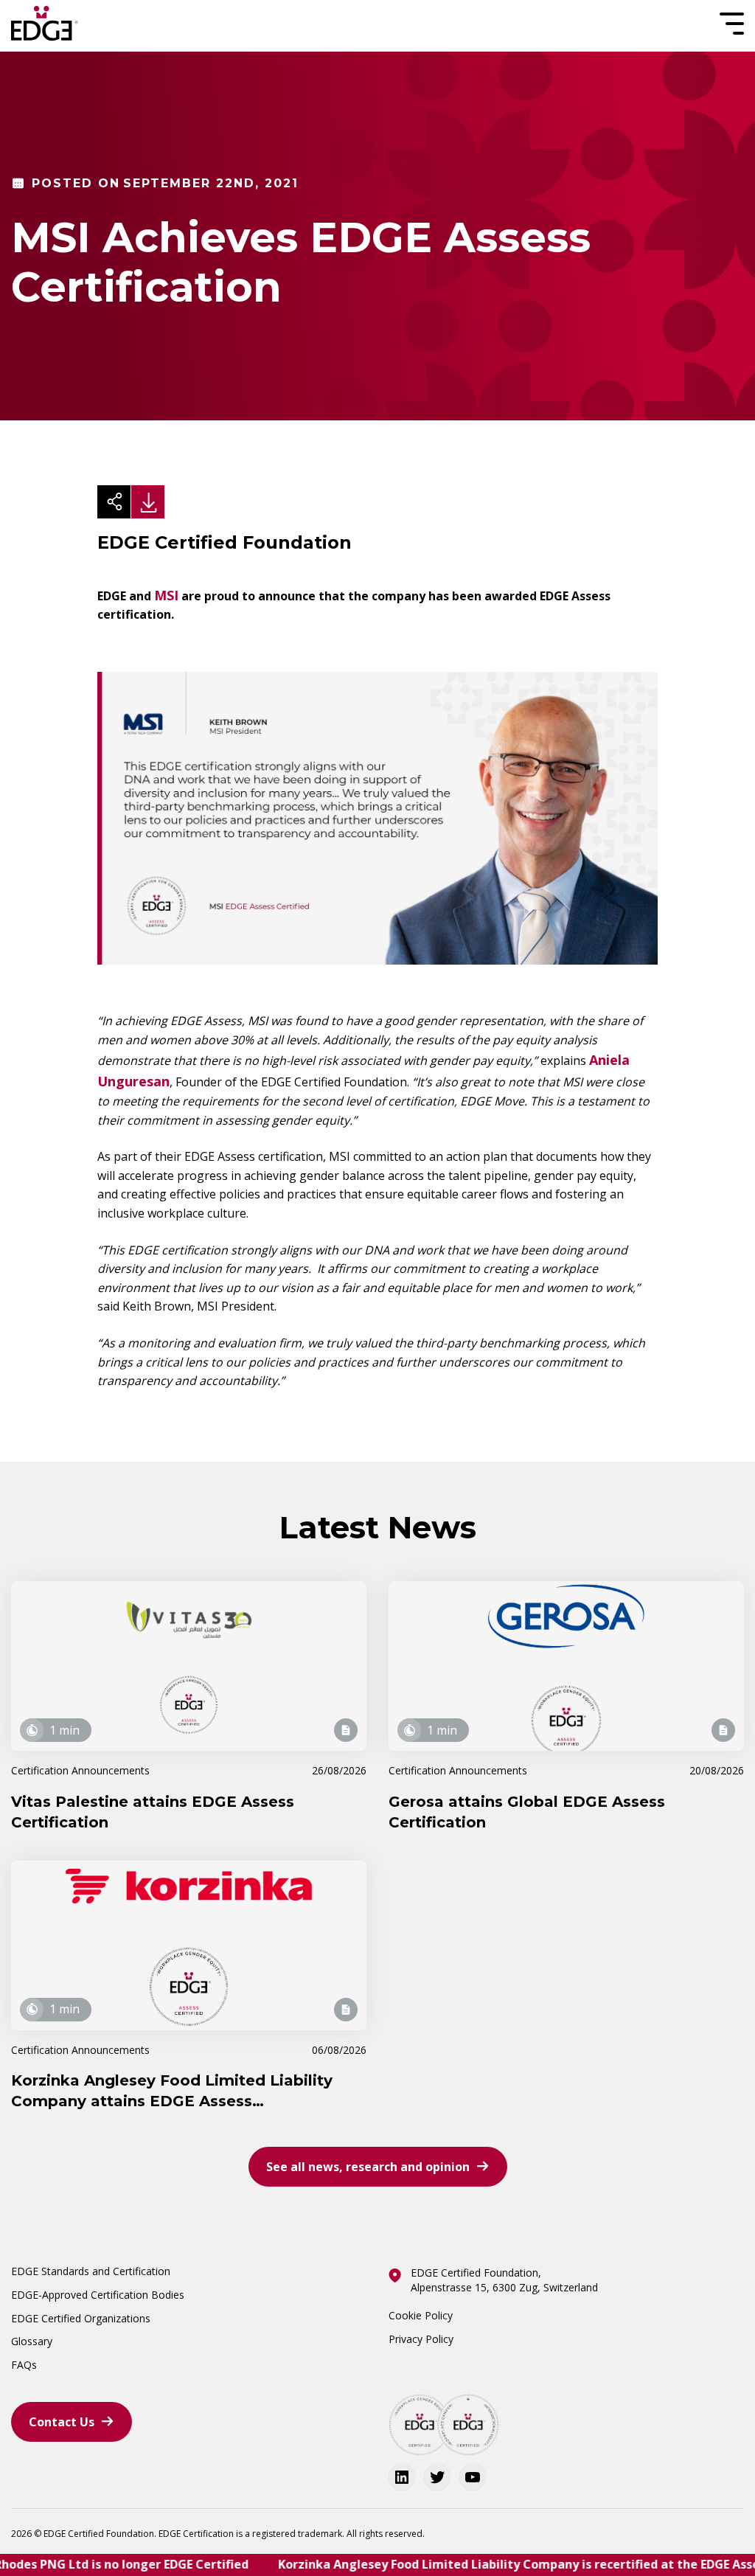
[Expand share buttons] (114, 502)
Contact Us (62, 2422)
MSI (166, 595)
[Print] (148, 502)
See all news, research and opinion (368, 2167)
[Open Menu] (730, 24)
